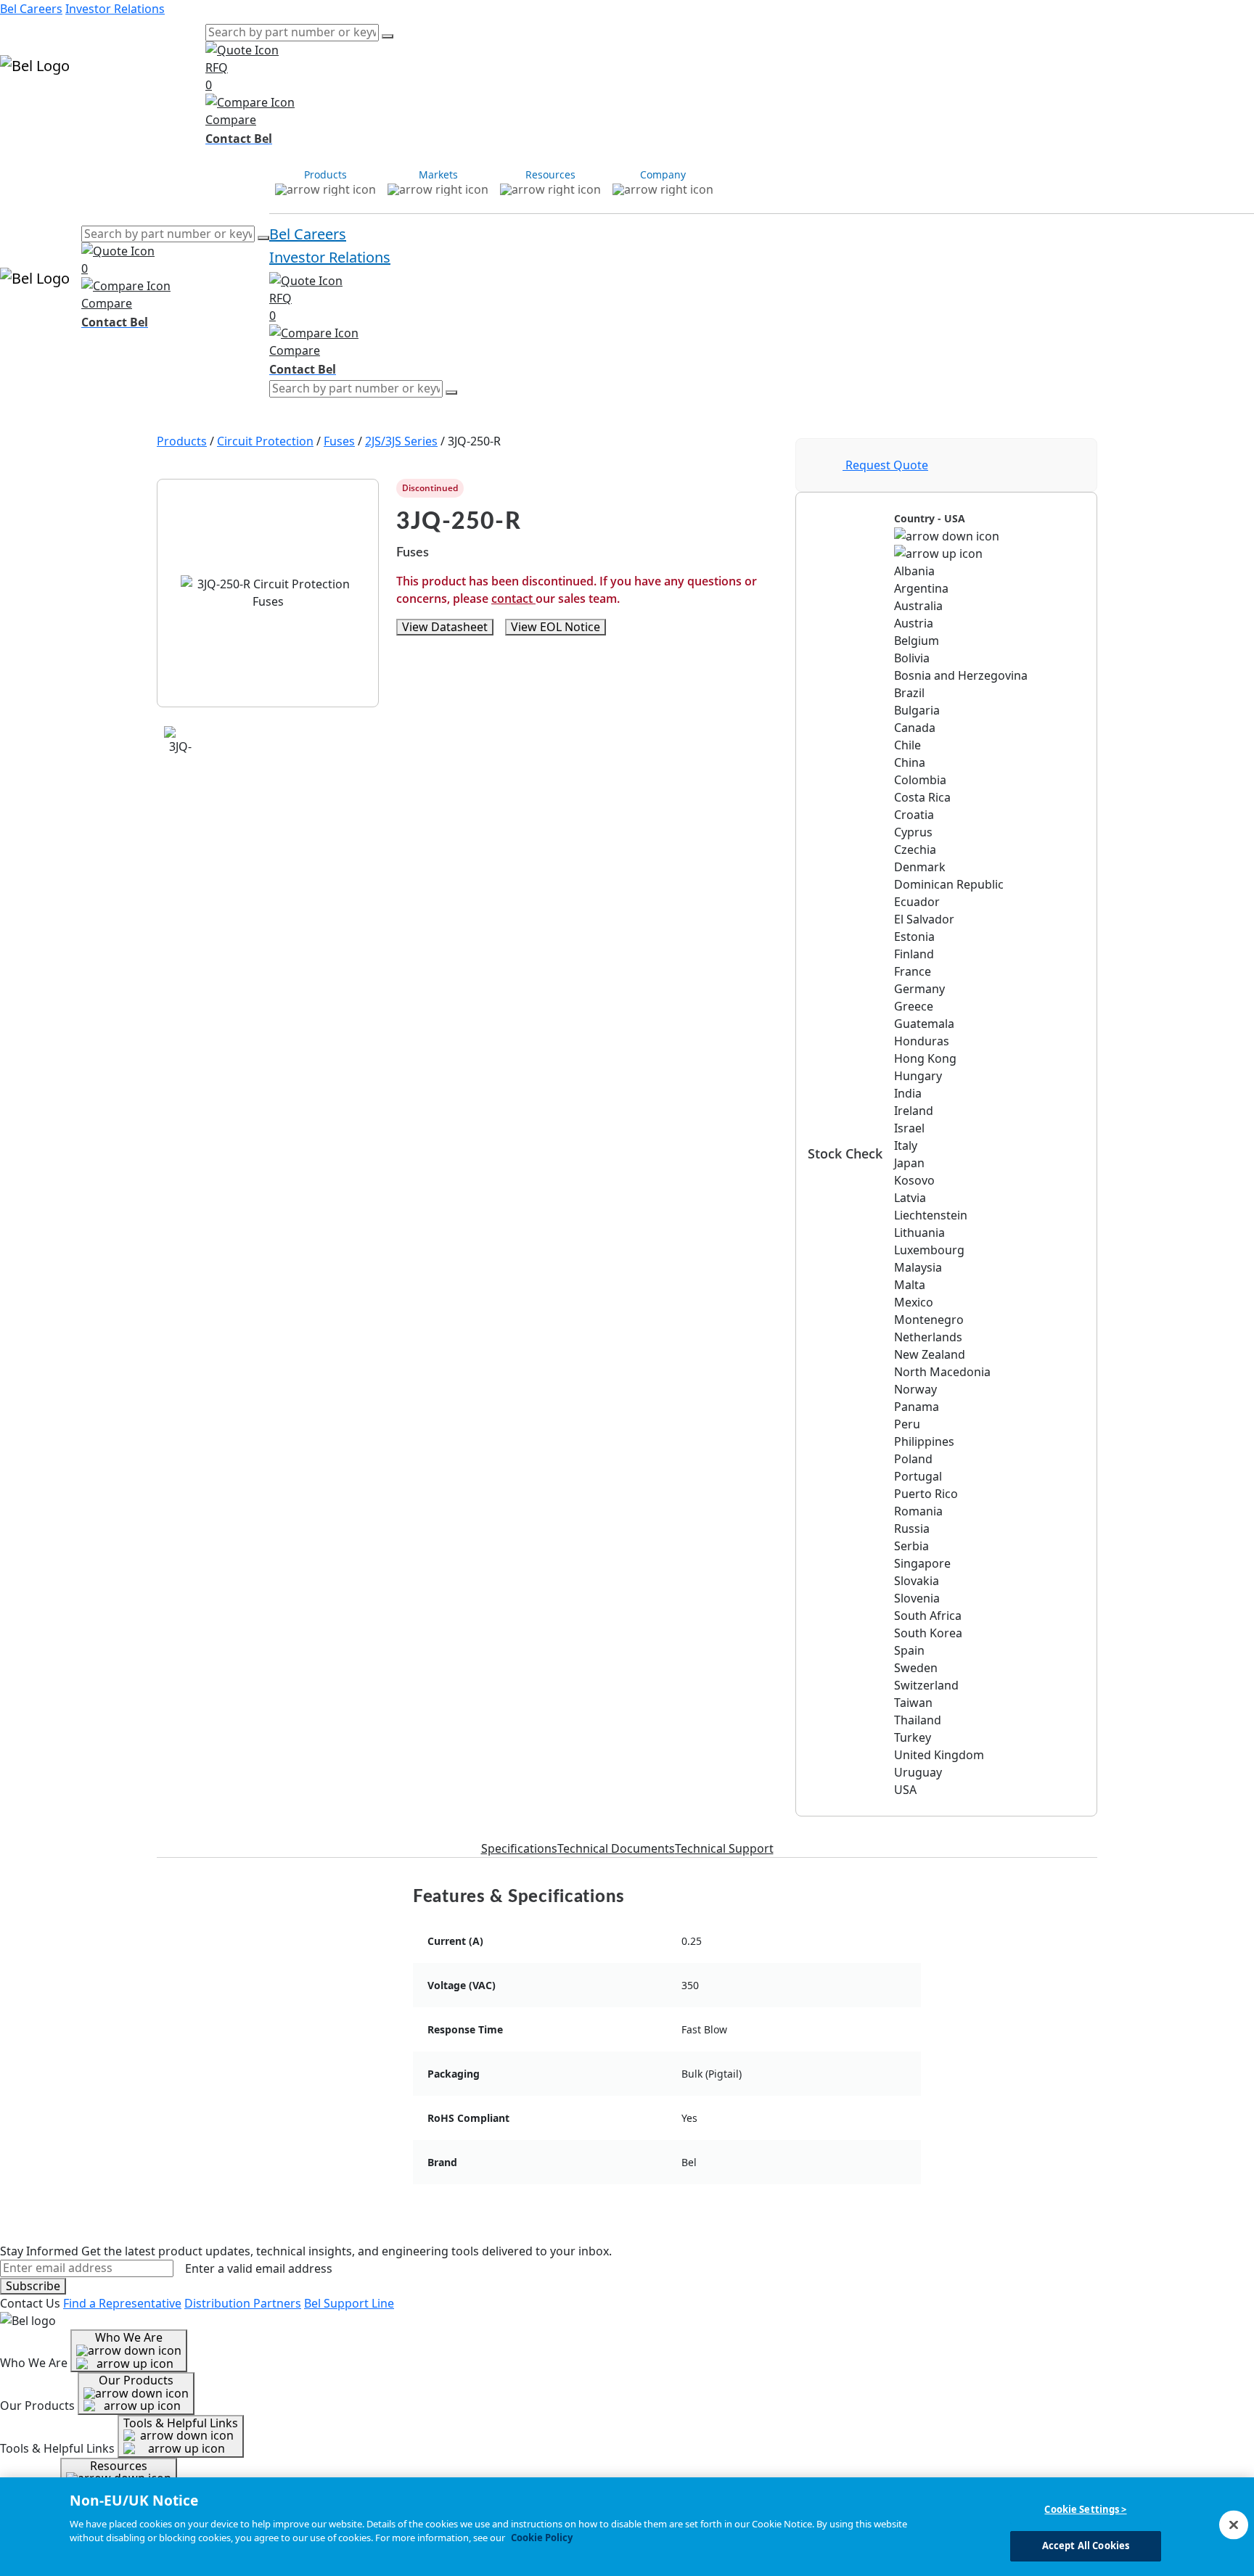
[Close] (1234, 2524)
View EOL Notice (556, 627)
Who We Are (129, 2337)
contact (513, 598)
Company (179, 107)
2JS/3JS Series (401, 441)
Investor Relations (115, 9)
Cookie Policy (542, 2538)
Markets (73, 107)
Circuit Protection (265, 441)
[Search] (388, 36)
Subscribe (33, 2286)
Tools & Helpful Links (181, 2423)
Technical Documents (616, 1848)
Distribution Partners (243, 2303)
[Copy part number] (769, 488)
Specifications (519, 1848)
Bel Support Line (349, 2303)
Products (25, 107)
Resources (124, 107)
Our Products (136, 2380)
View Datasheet (445, 627)
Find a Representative (122, 2303)
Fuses (339, 441)
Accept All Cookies (1086, 2546)
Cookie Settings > (1085, 2509)
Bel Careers (31, 9)
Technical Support (724, 1848)
